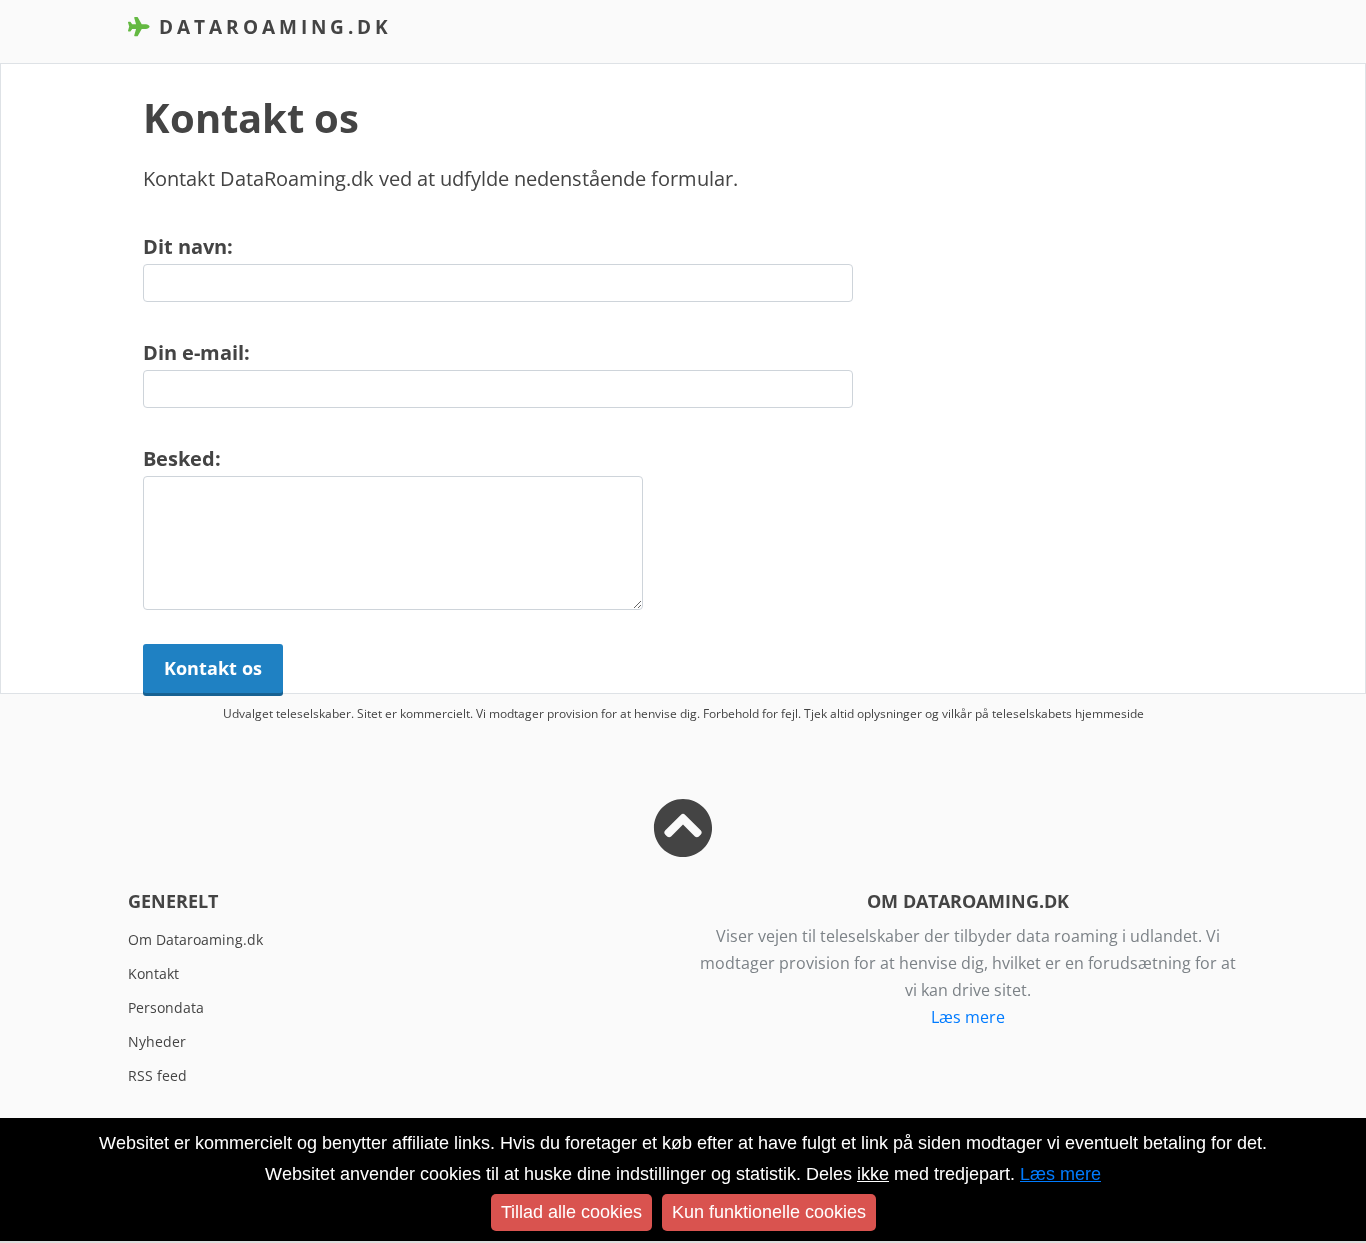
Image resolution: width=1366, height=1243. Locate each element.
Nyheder (157, 1041)
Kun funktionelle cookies (769, 1212)
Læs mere (968, 1017)
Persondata (166, 1007)
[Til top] (683, 843)
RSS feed (157, 1075)
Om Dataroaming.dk (195, 939)
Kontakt (153, 973)
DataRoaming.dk (271, 26)
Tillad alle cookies (571, 1212)
